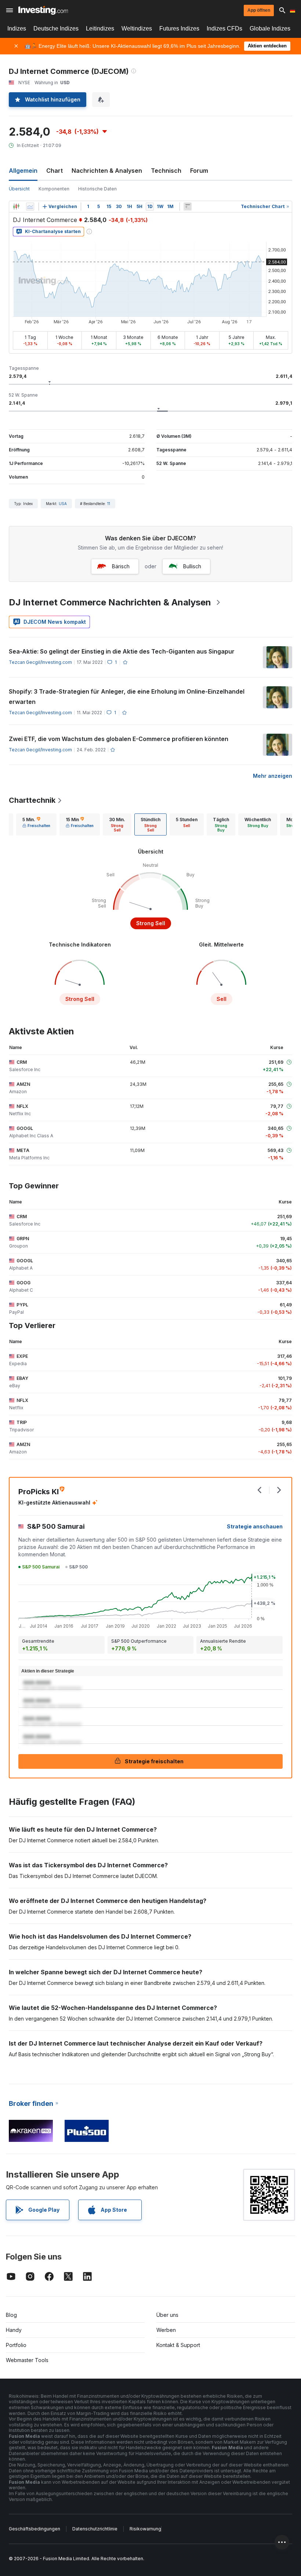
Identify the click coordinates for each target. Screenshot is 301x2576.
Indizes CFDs (224, 28)
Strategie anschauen (255, 1526)
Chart (55, 171)
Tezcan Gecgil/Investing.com (40, 662)
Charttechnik (32, 800)
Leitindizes (100, 28)
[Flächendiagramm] (30, 207)
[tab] (36, 824)
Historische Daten (97, 189)
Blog (11, 2315)
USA (63, 504)
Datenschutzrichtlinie (95, 2529)
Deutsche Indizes (56, 28)
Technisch (166, 171)
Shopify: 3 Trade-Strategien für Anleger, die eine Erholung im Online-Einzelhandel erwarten (127, 697)
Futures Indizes (179, 28)
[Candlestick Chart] (16, 207)
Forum (199, 171)
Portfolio (16, 2345)
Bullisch (192, 566)
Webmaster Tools (27, 2360)
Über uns (167, 2315)
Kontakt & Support (178, 2345)
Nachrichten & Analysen (107, 171)
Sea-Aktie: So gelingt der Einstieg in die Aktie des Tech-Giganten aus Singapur (122, 651)
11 (109, 504)
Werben (166, 2330)
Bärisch (121, 566)
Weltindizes (137, 28)
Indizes (17, 28)
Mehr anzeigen (273, 776)
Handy (14, 2330)
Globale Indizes (270, 28)
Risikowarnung (145, 2529)
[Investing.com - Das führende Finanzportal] (43, 10)
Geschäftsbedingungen (35, 2529)
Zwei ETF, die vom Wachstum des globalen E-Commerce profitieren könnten (119, 739)
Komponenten (54, 189)
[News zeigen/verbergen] (188, 207)
